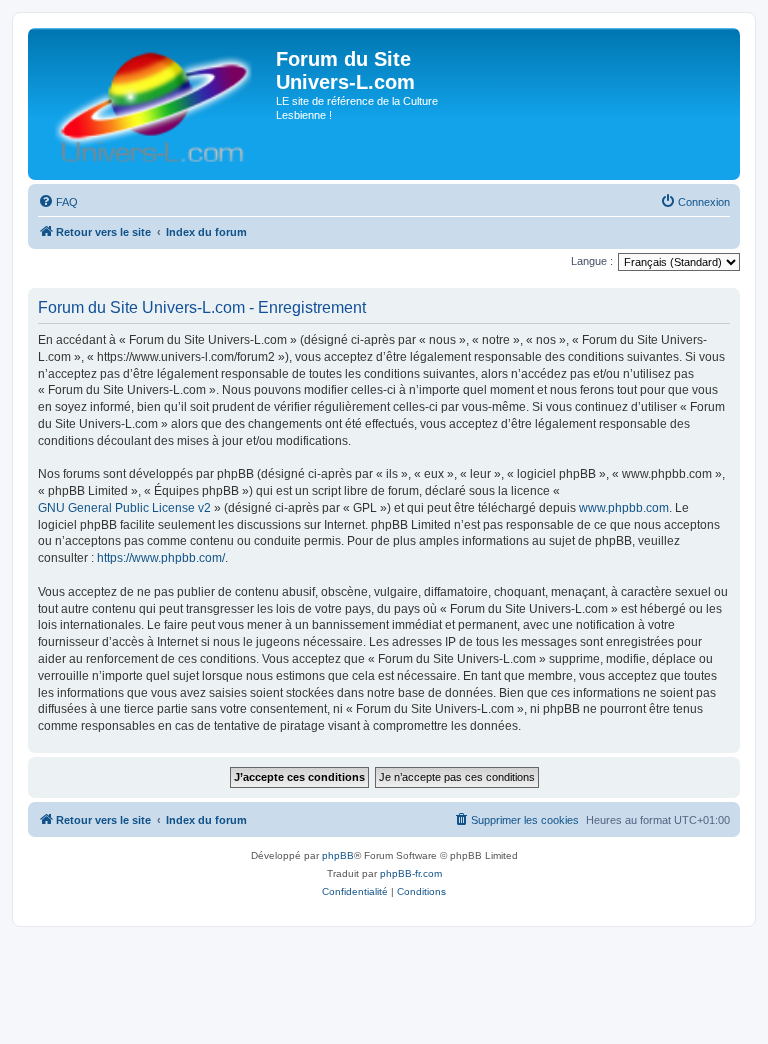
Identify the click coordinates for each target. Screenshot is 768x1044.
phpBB (338, 855)
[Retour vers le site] (154, 104)
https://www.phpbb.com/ (161, 558)
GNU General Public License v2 (124, 508)
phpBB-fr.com (411, 873)
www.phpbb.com (624, 508)
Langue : (592, 261)
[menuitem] (58, 202)
